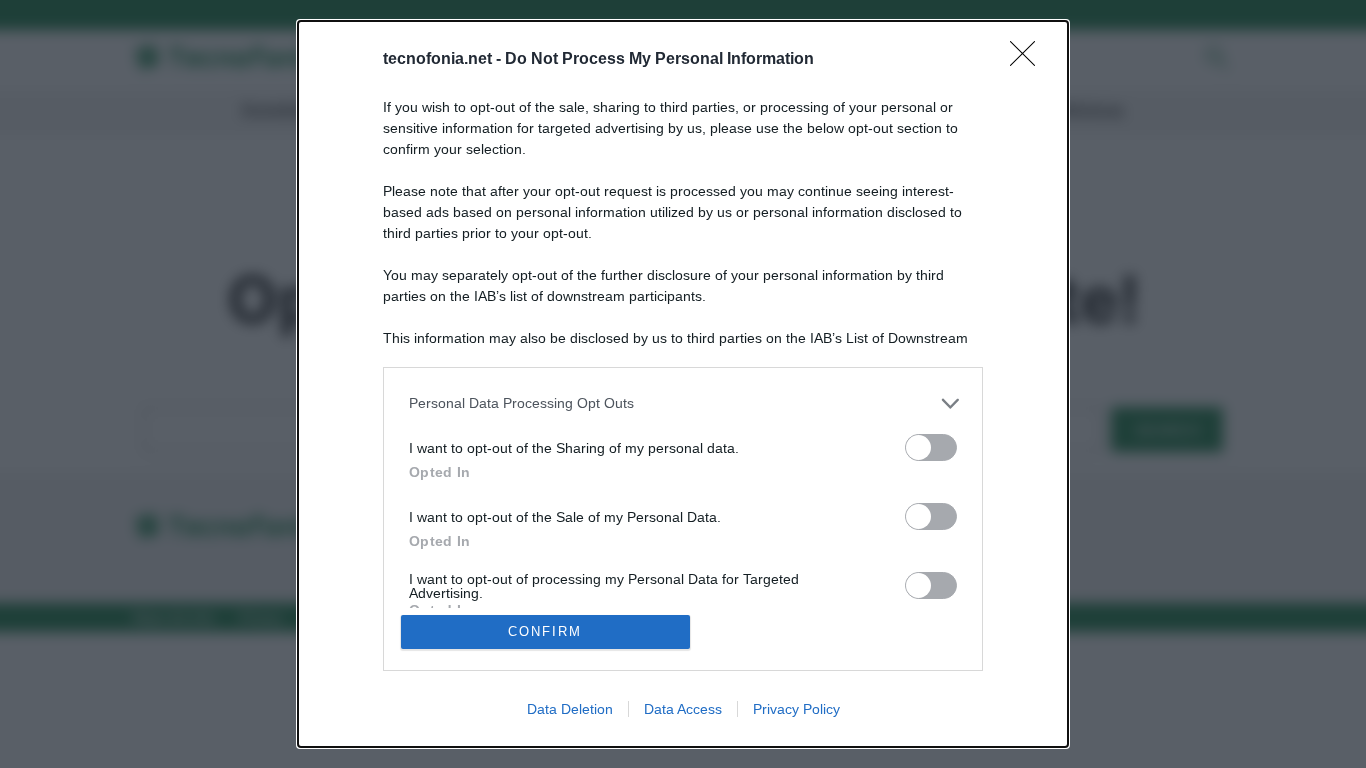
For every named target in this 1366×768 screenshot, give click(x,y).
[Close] (1029, 60)
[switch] (931, 447)
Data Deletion (570, 709)
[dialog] (683, 384)
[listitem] (683, 403)
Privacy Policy (796, 709)
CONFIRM (545, 631)
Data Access (683, 709)
